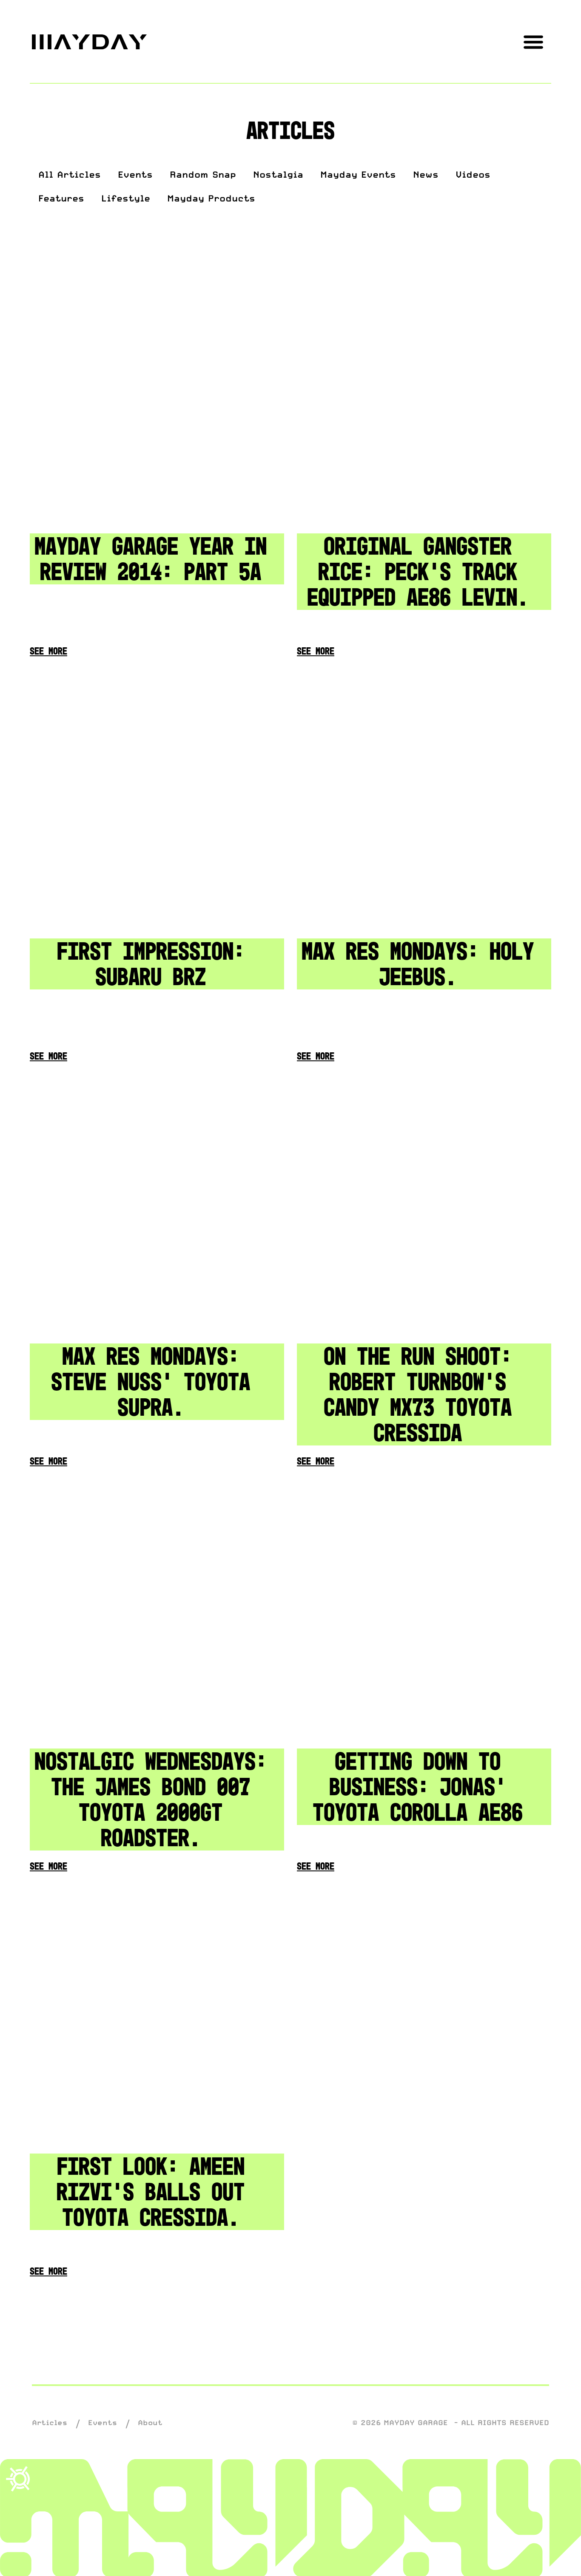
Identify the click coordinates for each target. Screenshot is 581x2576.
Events (135, 174)
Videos (473, 174)
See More (48, 651)
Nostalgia (278, 174)
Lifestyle (126, 198)
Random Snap (203, 174)
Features (61, 198)
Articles (50, 2423)
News (426, 174)
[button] (533, 41)
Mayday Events (358, 174)
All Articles (70, 174)
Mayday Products (211, 198)
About (150, 2423)
